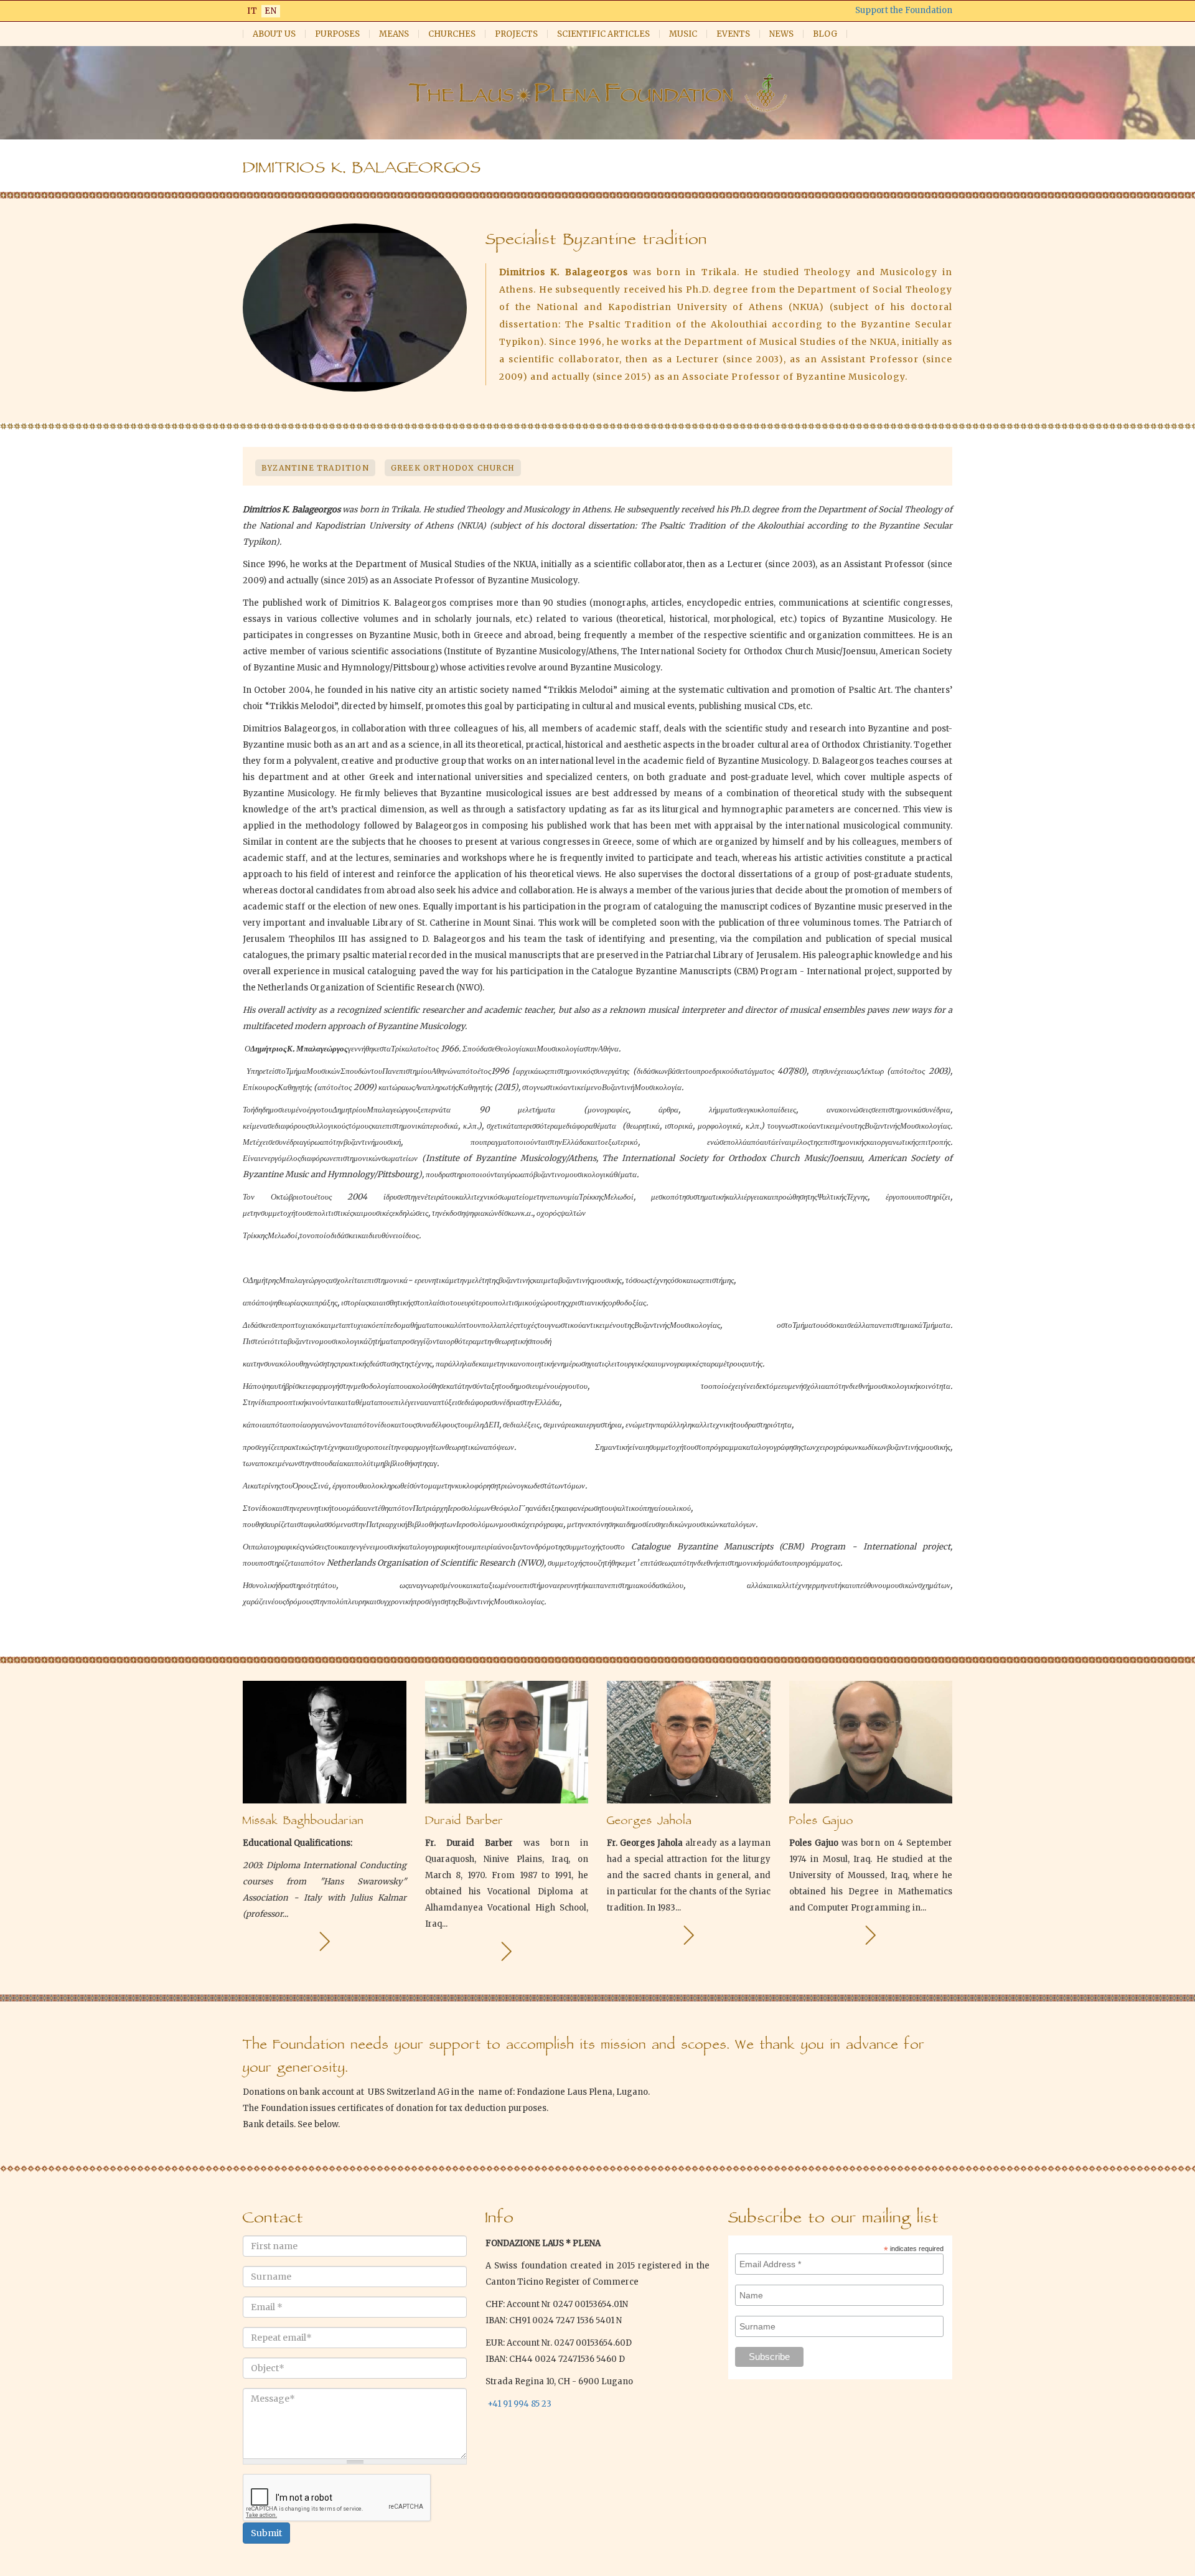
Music (683, 34)
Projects (516, 34)
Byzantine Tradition (315, 468)
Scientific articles (603, 34)
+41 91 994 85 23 (519, 2404)
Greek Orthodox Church (453, 468)
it (252, 11)
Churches (452, 34)
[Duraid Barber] (506, 1951)
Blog (825, 34)
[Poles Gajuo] (870, 1935)
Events (733, 34)
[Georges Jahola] (689, 1935)
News (781, 34)
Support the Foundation (904, 10)
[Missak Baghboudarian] (325, 1941)
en (271, 11)
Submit (266, 2533)
